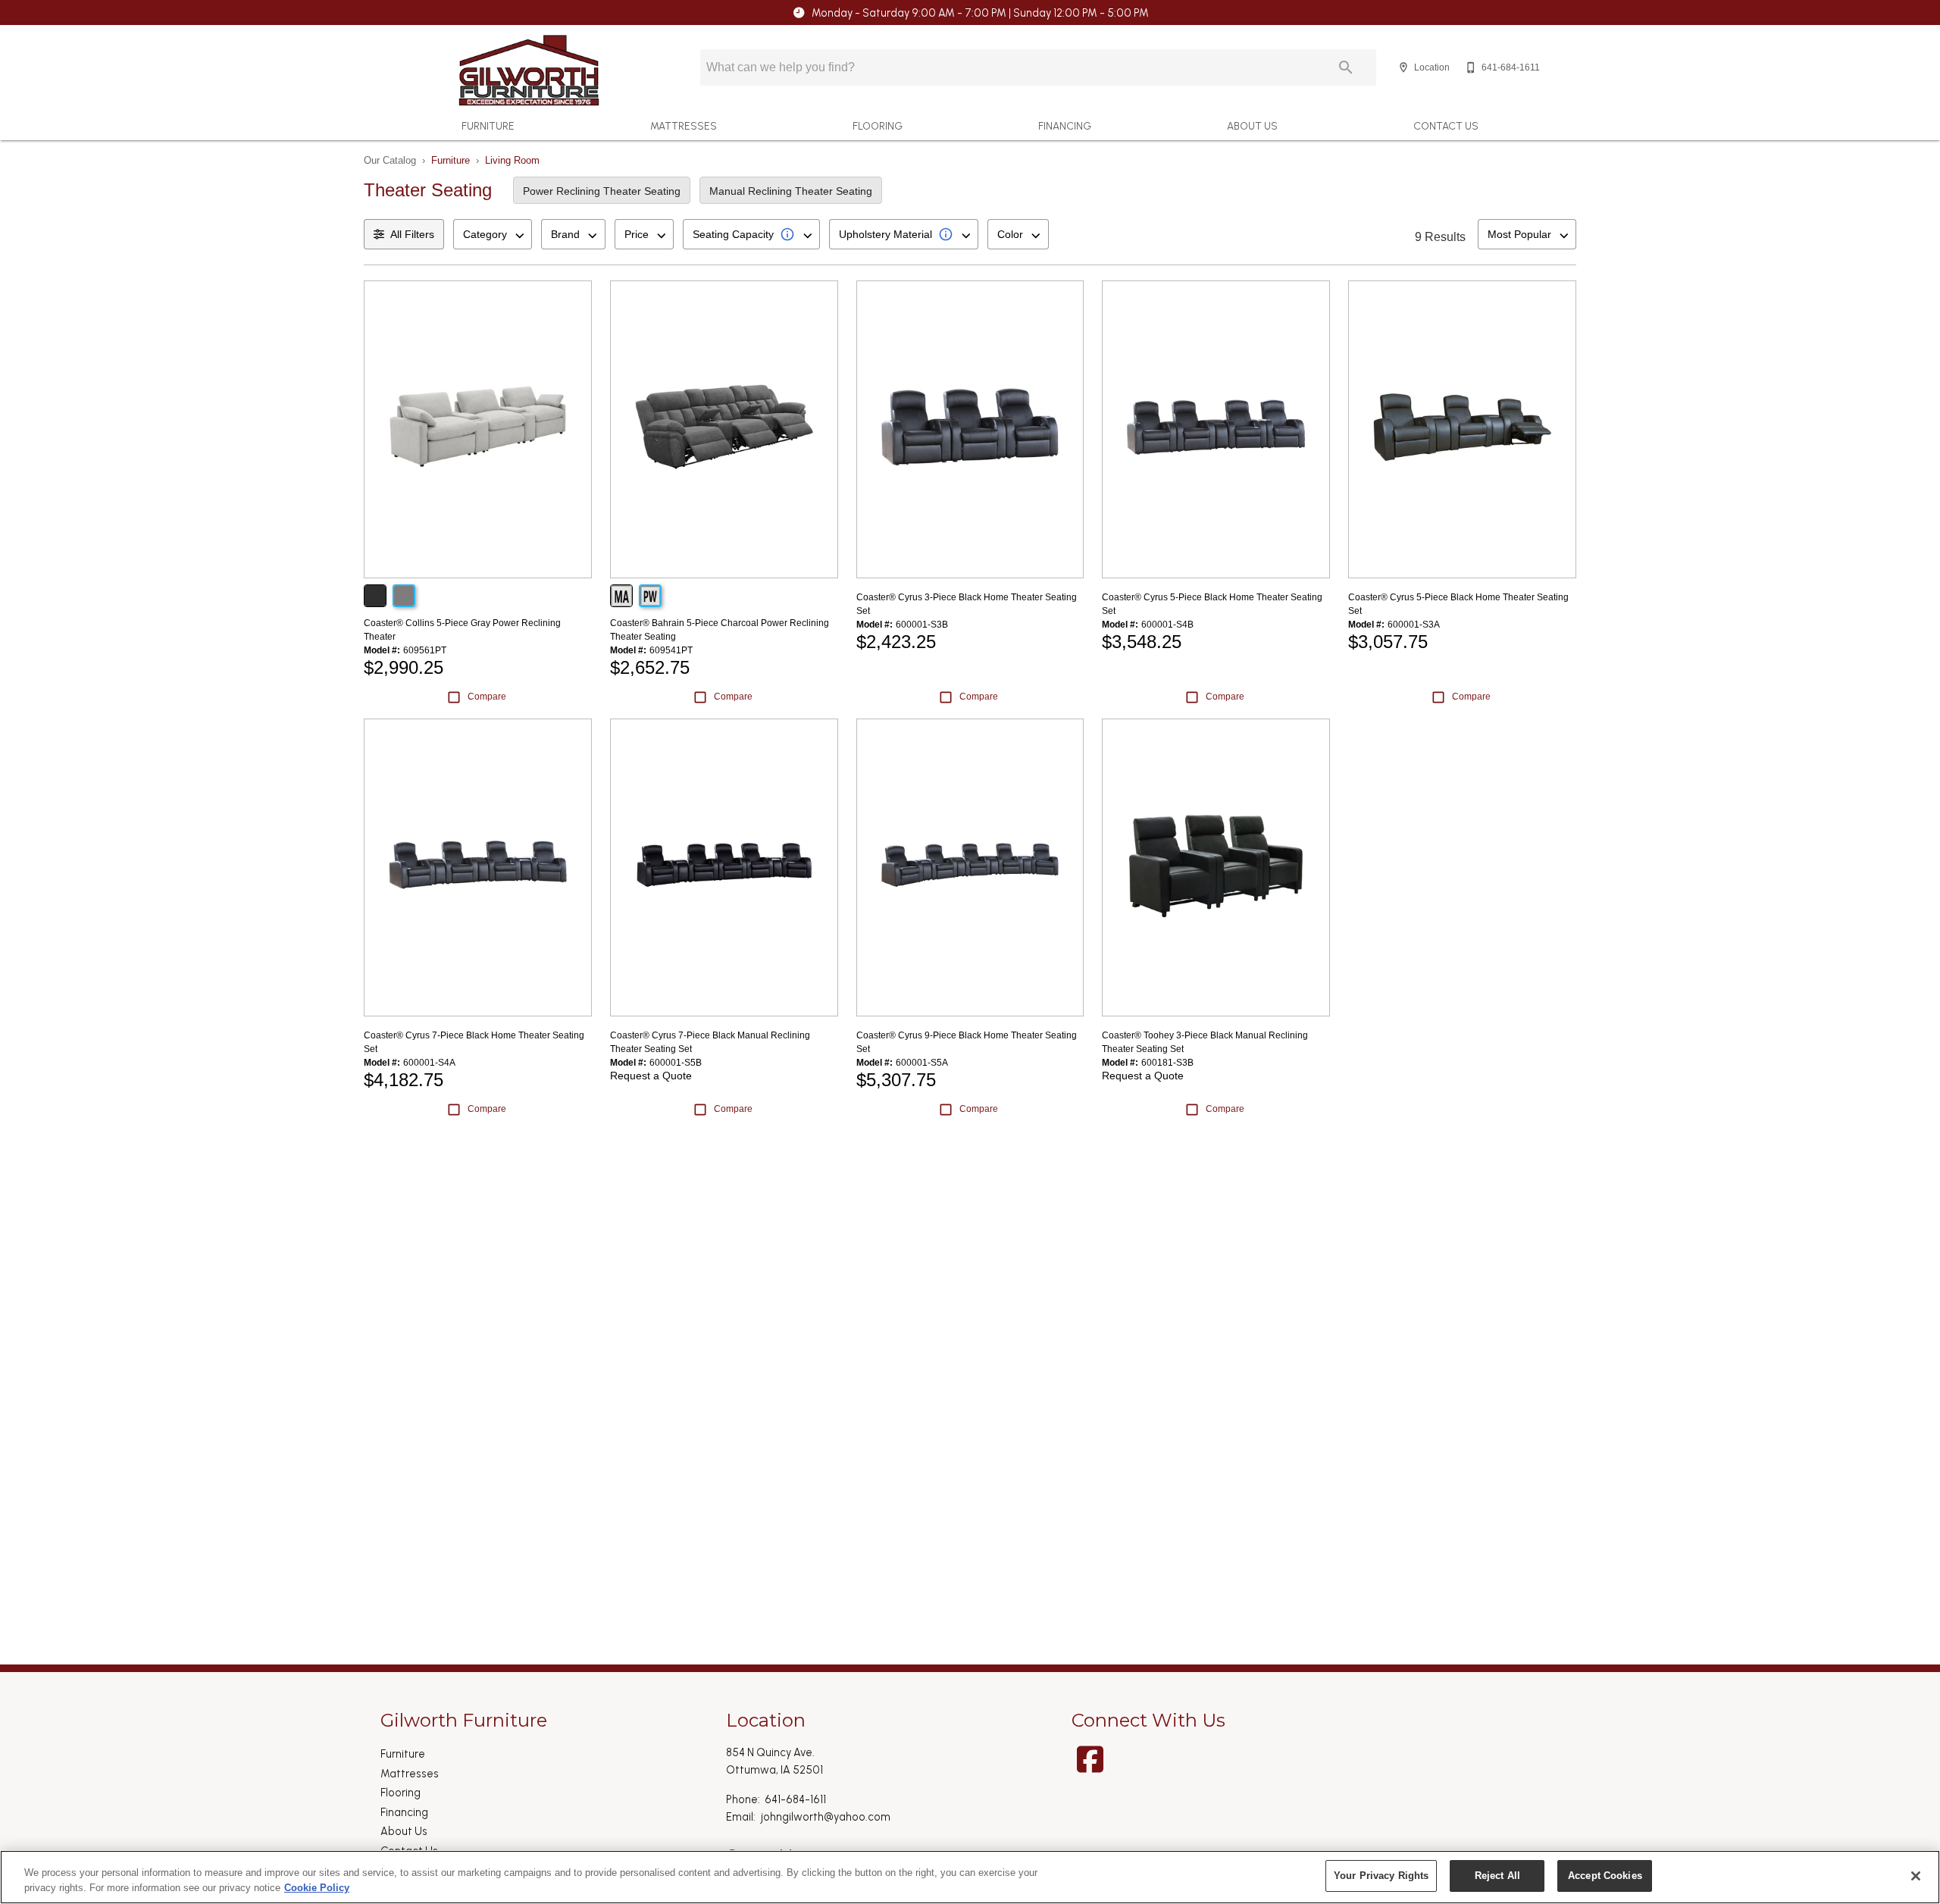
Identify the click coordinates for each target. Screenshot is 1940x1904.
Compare (487, 697)
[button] (1403, 67)
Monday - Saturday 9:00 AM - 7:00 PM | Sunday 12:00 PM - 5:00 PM (980, 13)
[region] (970, 1877)
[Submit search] (1346, 67)
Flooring (878, 126)
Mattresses (684, 126)
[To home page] (529, 70)
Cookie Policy (317, 1888)
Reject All (1497, 1876)
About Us (1252, 126)
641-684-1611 (795, 1799)
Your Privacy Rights (1381, 1876)
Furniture (488, 126)
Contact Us (1446, 126)
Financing (1065, 126)
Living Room (512, 160)
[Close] (1916, 1876)
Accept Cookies (1605, 1876)
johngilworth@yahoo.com (825, 1817)
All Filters (412, 234)
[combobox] (493, 234)
